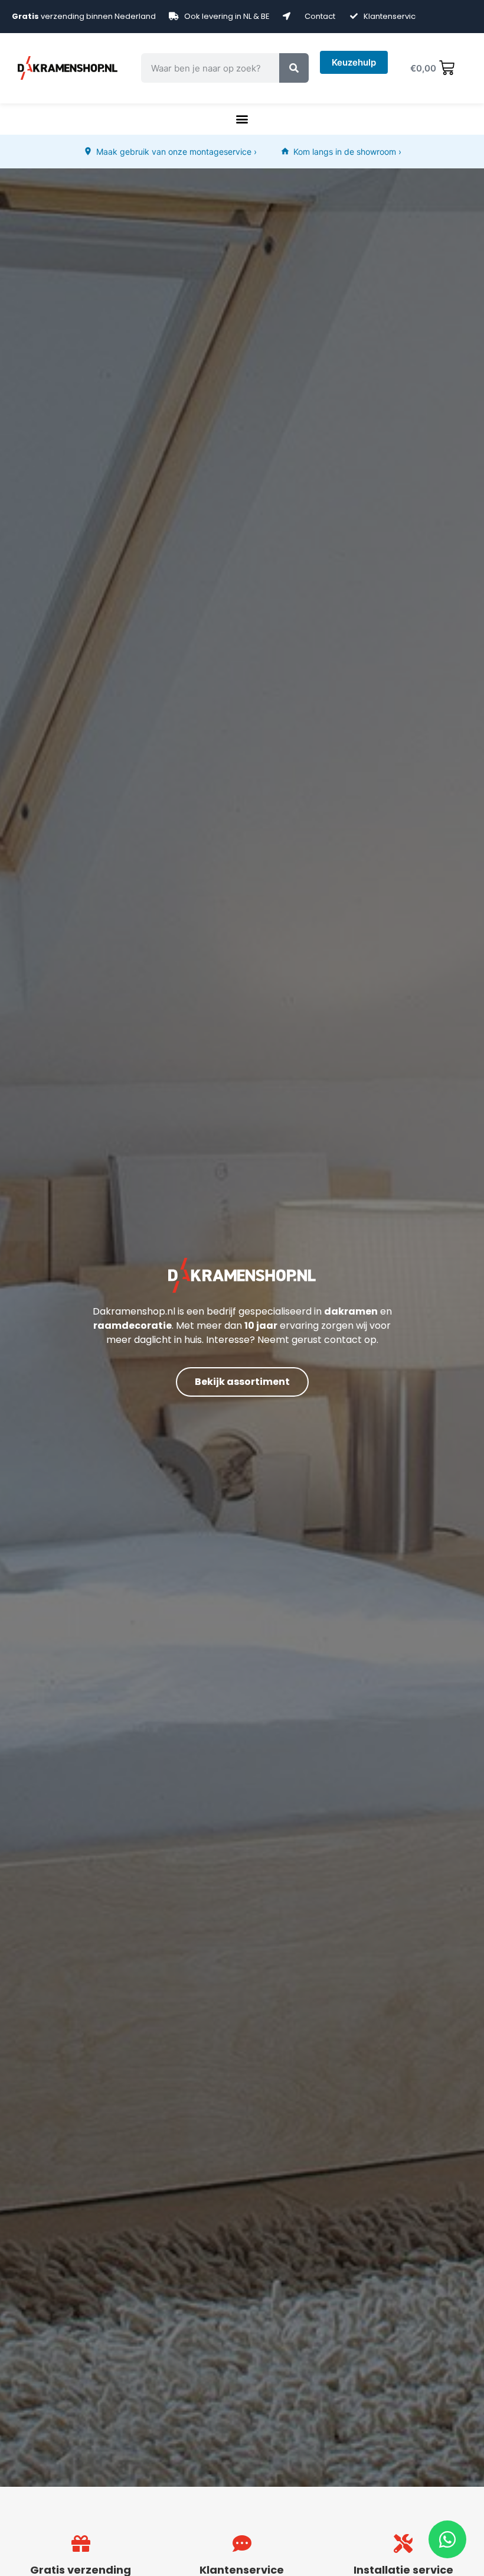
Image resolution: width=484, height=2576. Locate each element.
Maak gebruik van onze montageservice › (176, 152)
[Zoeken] (294, 68)
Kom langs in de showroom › (347, 152)
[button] (242, 119)
